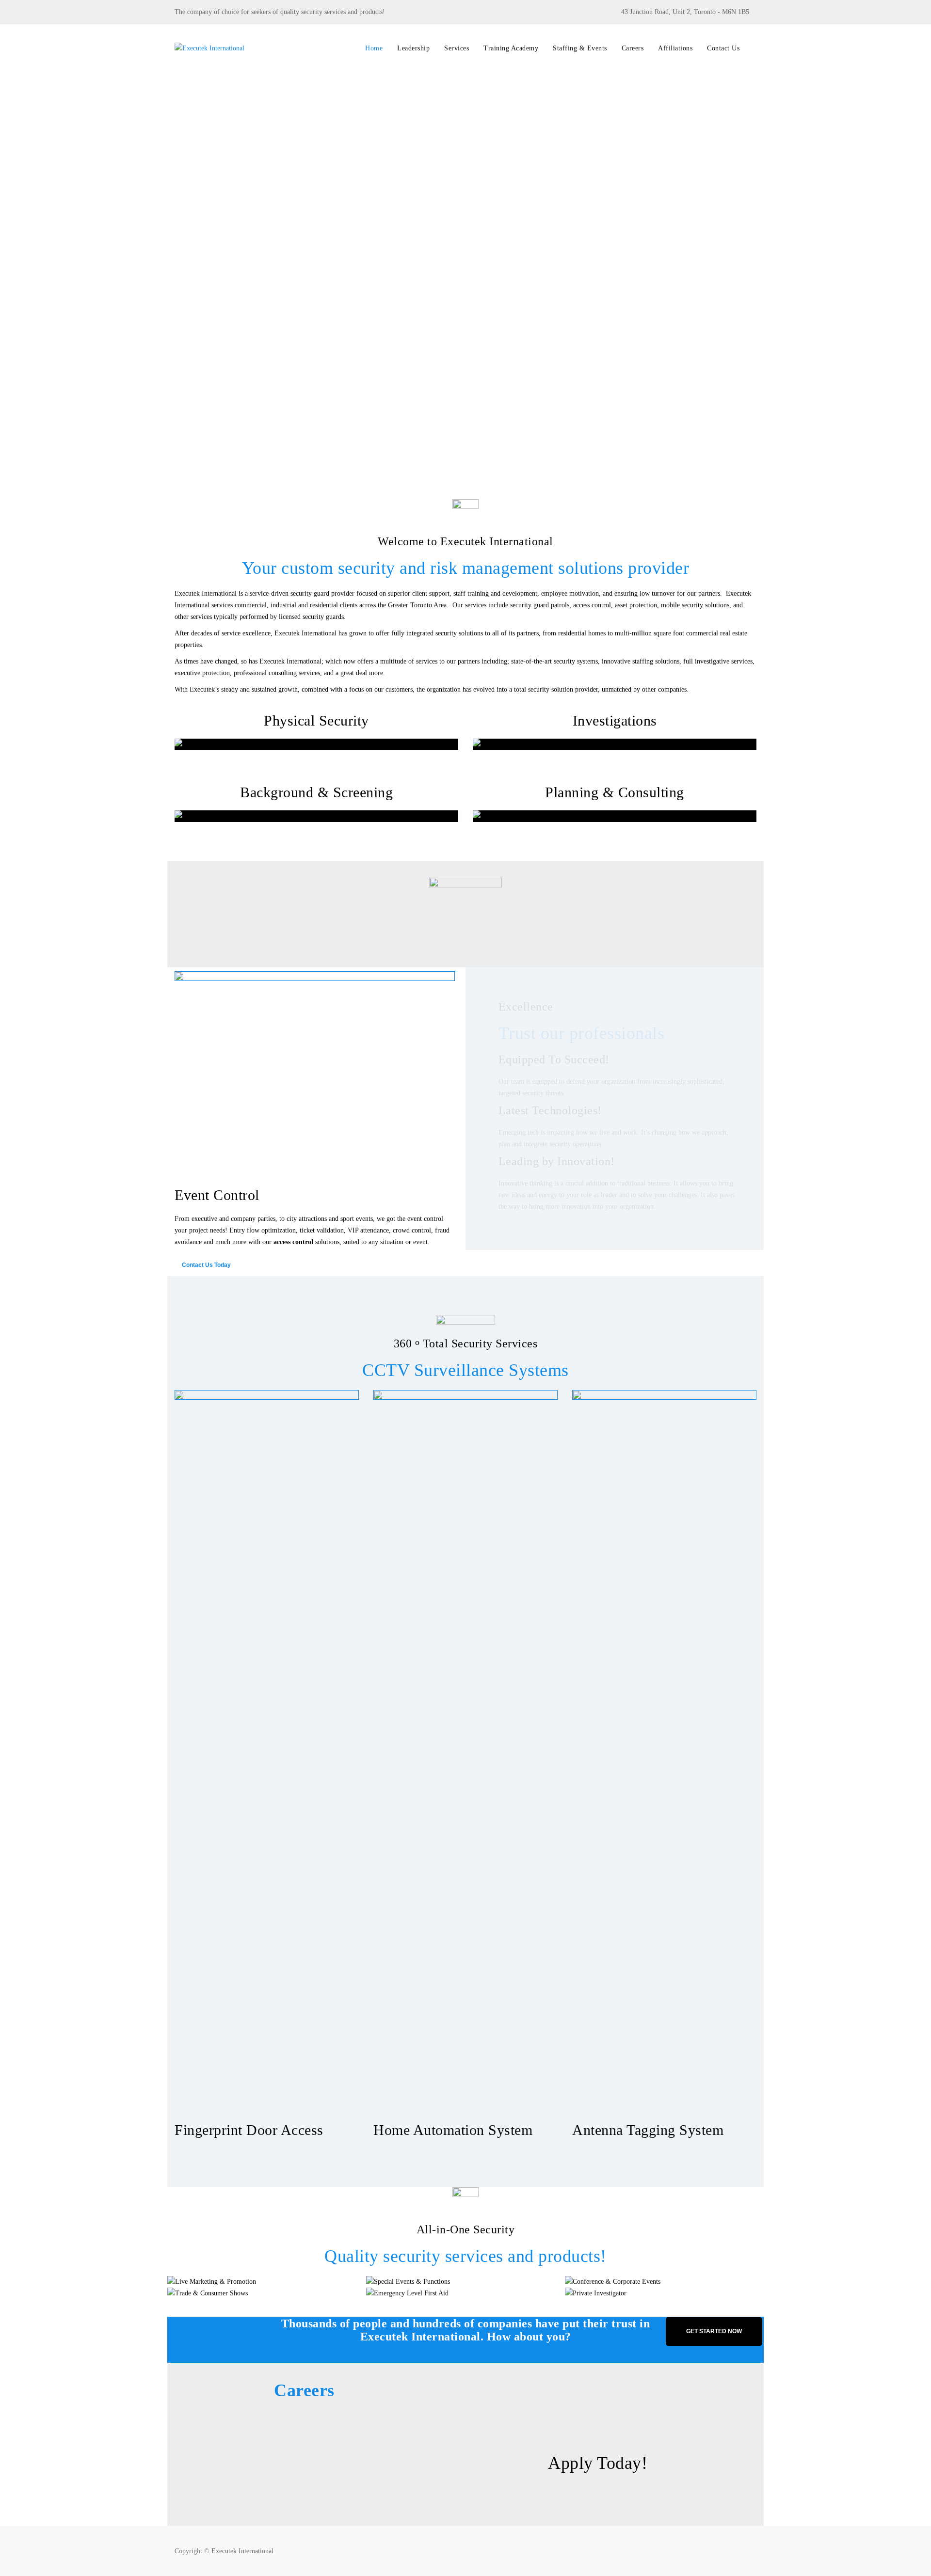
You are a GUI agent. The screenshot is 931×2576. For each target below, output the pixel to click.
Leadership (413, 48)
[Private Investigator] (590, 2294)
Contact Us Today (206, 1265)
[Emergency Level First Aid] (392, 2294)
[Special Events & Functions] (392, 2282)
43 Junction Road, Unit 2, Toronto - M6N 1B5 (685, 12)
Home (374, 48)
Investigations (615, 720)
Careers (633, 48)
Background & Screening (316, 792)
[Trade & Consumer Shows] (193, 2294)
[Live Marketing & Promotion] (193, 2282)
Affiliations (675, 48)
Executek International (242, 2551)
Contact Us (723, 48)
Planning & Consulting (615, 792)
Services (457, 48)
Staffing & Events (580, 48)
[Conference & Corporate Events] (590, 2282)
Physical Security (316, 720)
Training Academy (511, 48)
